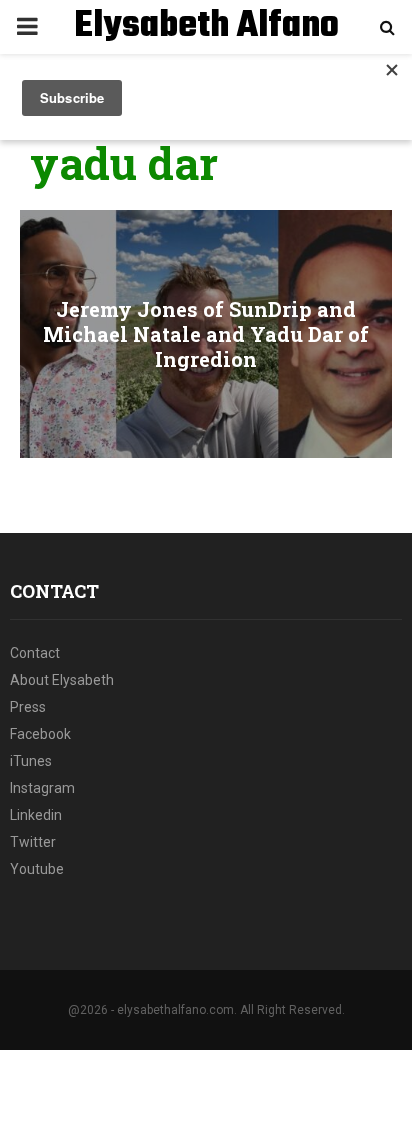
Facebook (40, 734)
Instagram (42, 788)
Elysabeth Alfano (206, 27)
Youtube (37, 869)
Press (28, 707)
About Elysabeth (62, 680)
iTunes (31, 761)
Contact (35, 653)
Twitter (33, 842)
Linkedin (36, 815)
